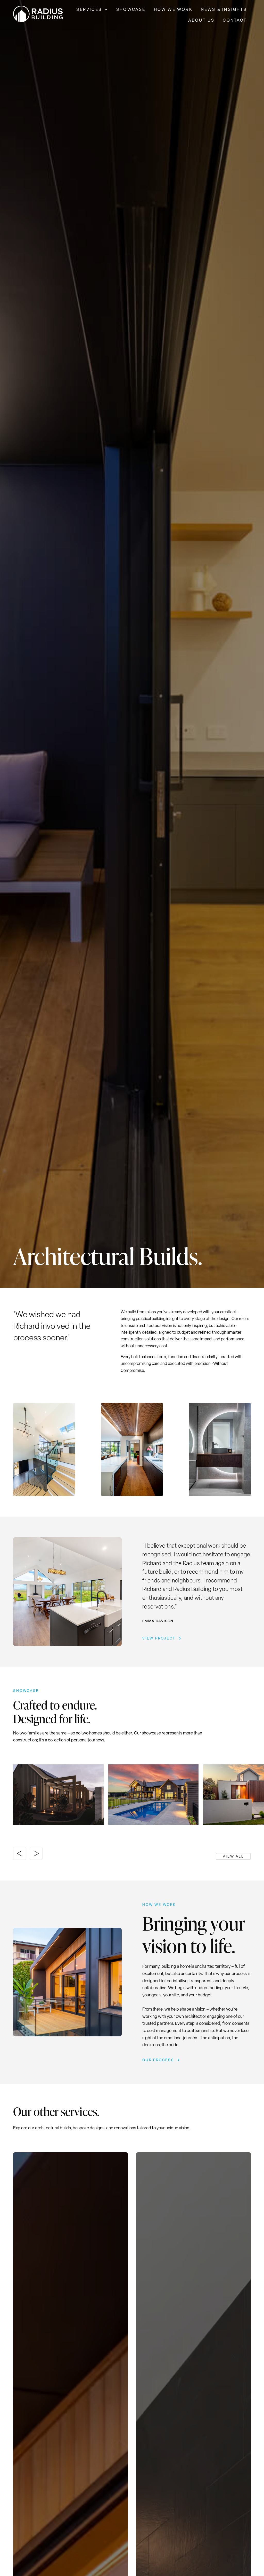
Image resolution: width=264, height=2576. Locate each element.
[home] (38, 15)
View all (233, 1856)
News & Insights (224, 9)
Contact (235, 20)
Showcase (131, 9)
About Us (201, 20)
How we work (173, 9)
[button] (92, 10)
